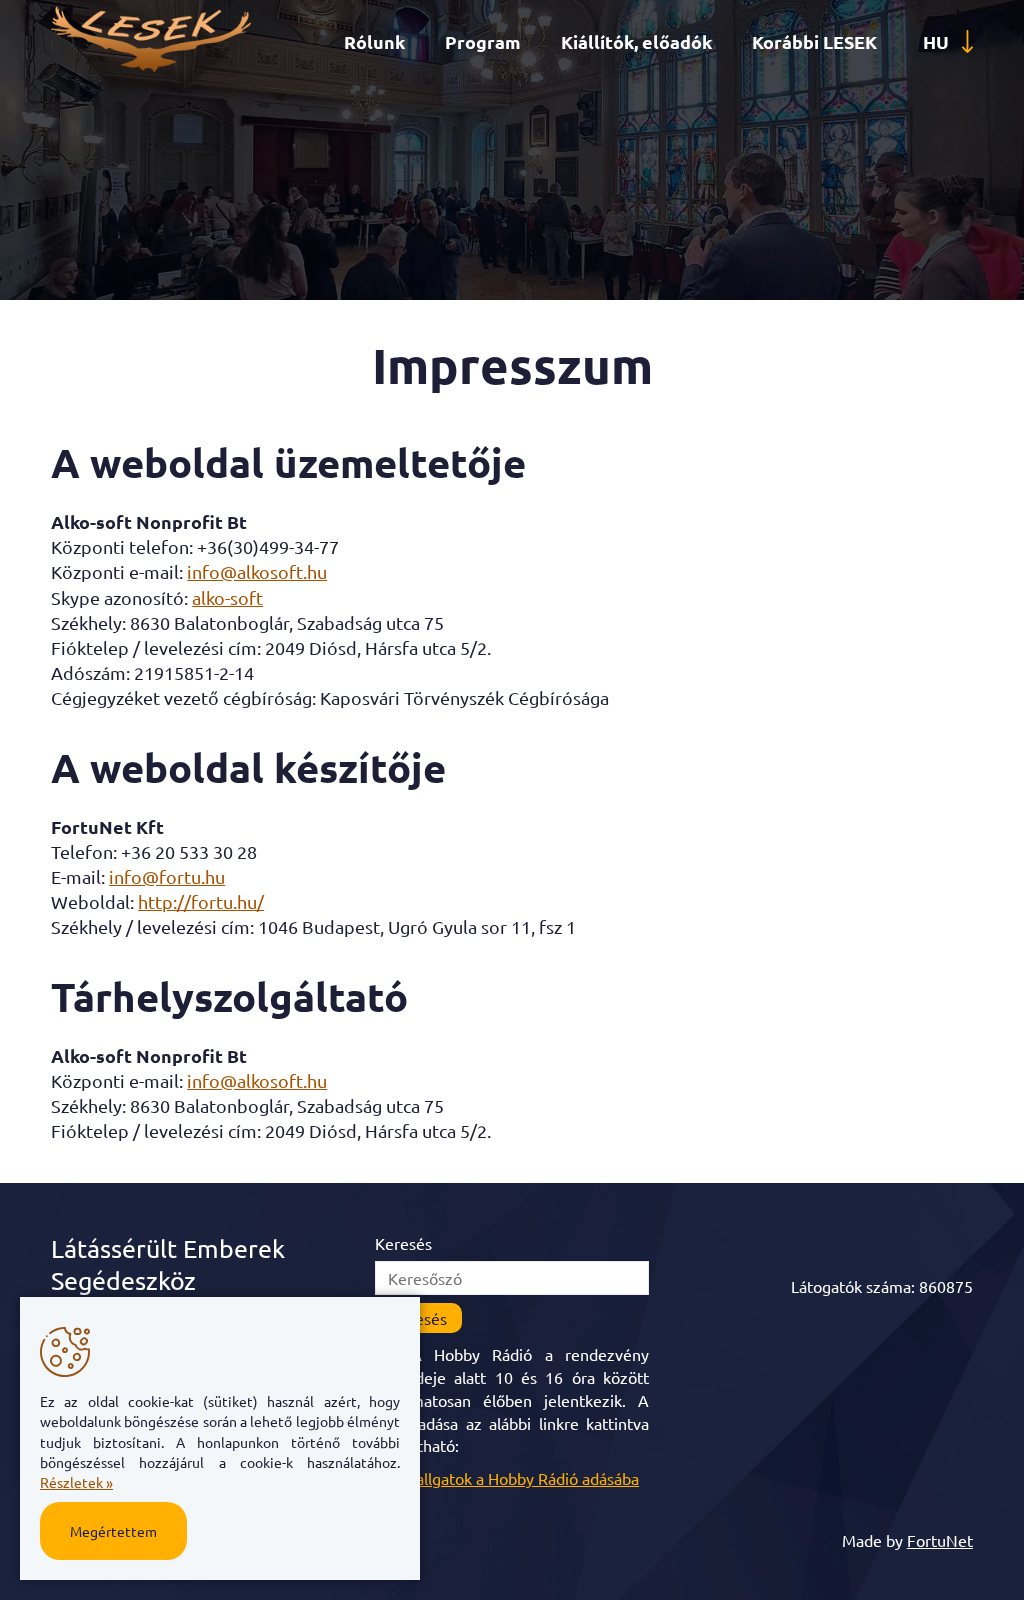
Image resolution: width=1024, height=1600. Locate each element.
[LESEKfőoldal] (151, 64)
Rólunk (374, 41)
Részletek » (76, 1482)
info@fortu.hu (167, 876)
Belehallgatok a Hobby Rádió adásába (507, 1478)
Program (483, 41)
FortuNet (940, 1540)
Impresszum (512, 364)
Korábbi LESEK (814, 41)
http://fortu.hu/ (201, 901)
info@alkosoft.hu (257, 571)
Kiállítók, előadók (636, 41)
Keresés (403, 1243)
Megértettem (113, 1531)
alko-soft (227, 597)
